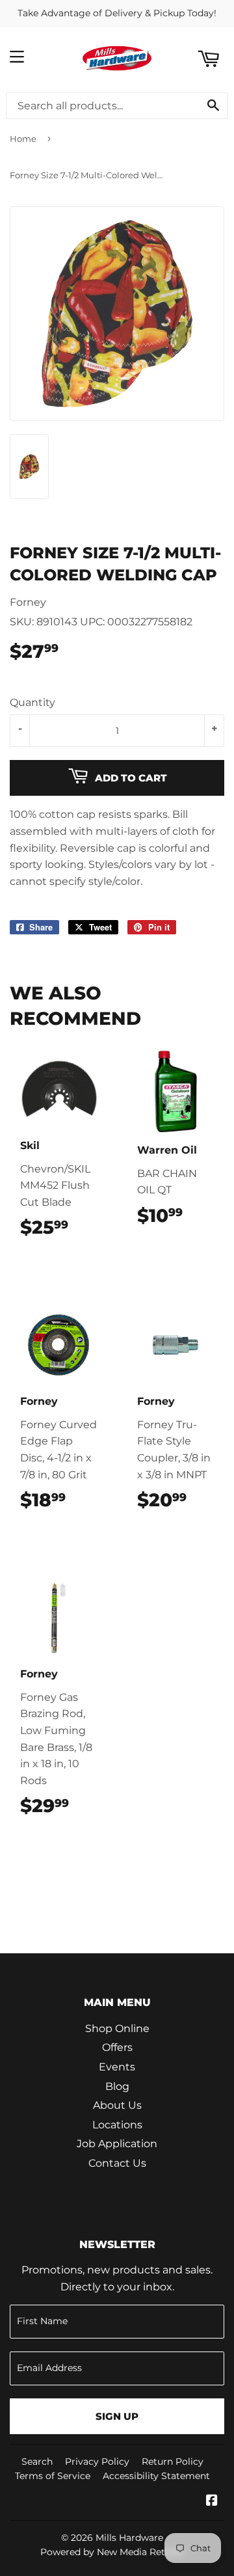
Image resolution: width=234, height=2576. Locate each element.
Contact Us (117, 2163)
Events (117, 2067)
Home (23, 139)
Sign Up (117, 2416)
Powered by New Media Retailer (112, 2552)
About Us (117, 2105)
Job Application (117, 2144)
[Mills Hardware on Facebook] (212, 2501)
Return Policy (173, 2461)
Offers (117, 2047)
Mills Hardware (129, 2538)
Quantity (32, 702)
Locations (117, 2125)
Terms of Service (53, 2476)
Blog (117, 2086)
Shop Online (117, 2028)
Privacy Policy (97, 2461)
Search (37, 2461)
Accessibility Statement (156, 2476)
